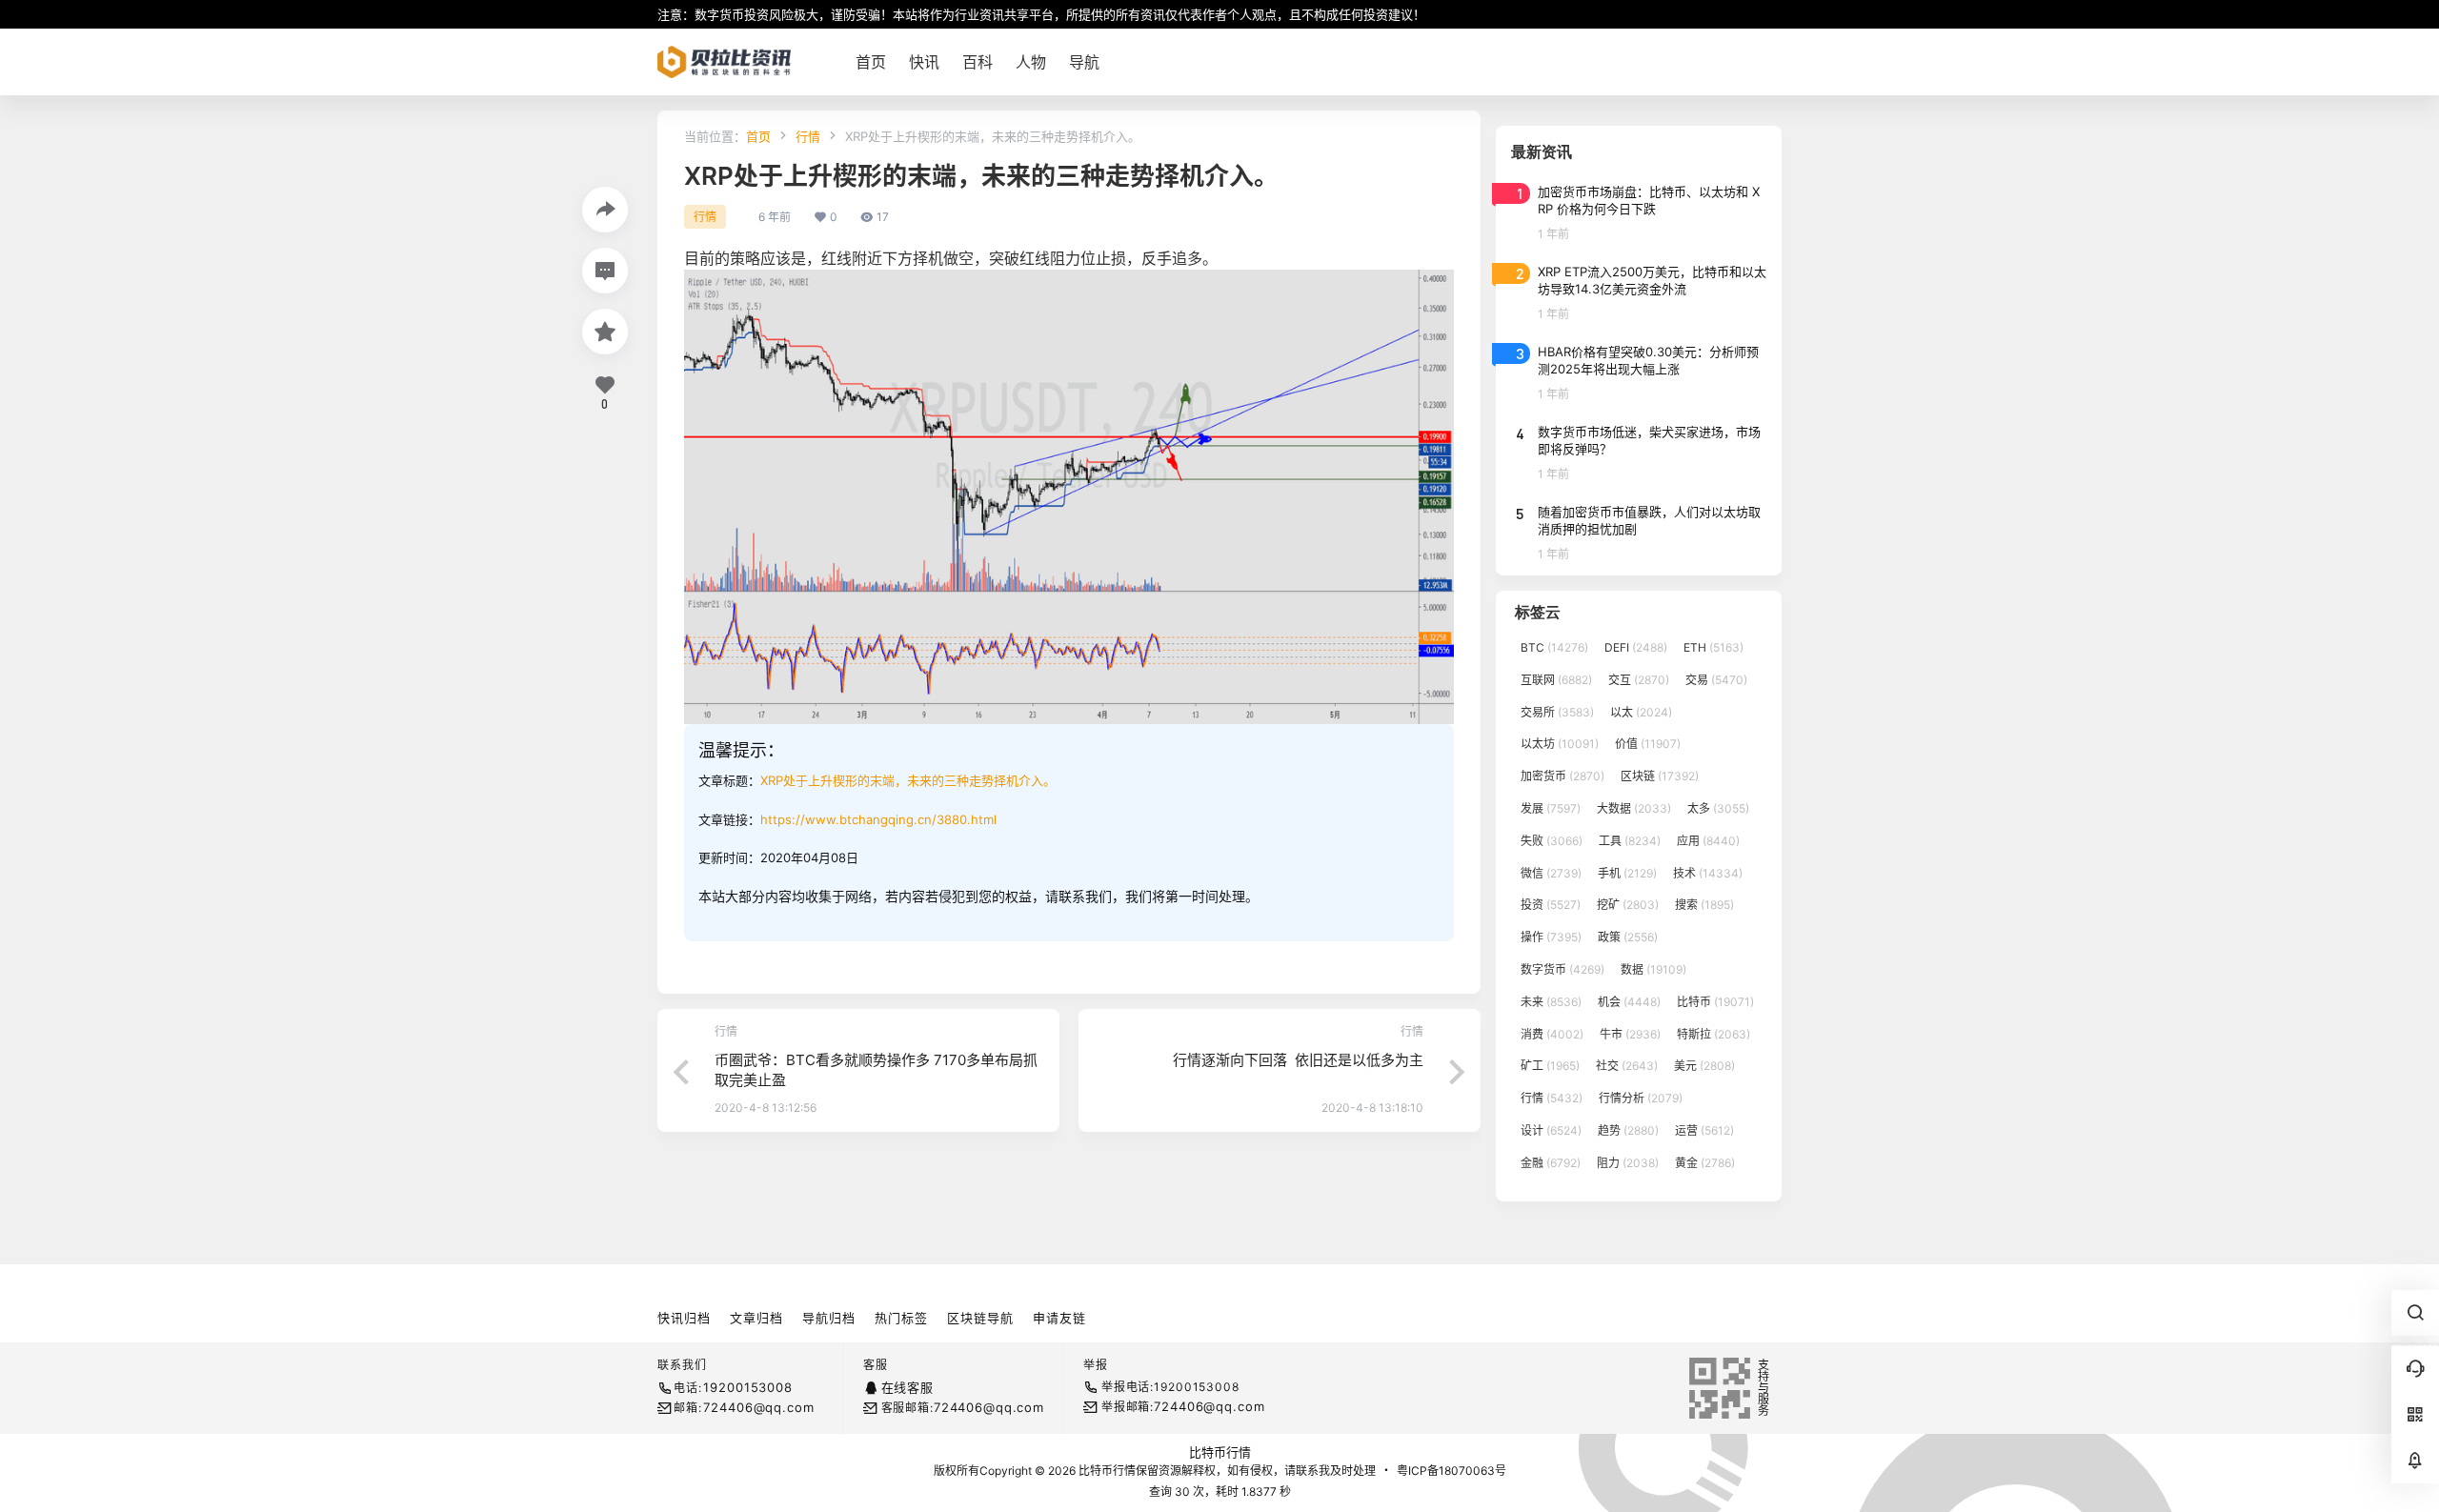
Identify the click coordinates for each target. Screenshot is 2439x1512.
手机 (1627, 873)
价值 (1648, 744)
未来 (1551, 1002)
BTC (1554, 647)
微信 (1551, 873)
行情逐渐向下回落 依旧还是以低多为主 (1298, 1060)
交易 (1716, 680)
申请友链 (1059, 1318)
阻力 (1628, 1163)
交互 (1639, 680)
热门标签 (901, 1318)
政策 (1628, 937)
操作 (1551, 937)
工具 (1630, 841)
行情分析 (1641, 1098)
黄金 (1705, 1163)
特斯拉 (1713, 1034)
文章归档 (756, 1318)
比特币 (1715, 1002)
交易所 (1557, 712)
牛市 (1630, 1034)
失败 (1552, 841)
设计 (1551, 1130)
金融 (1551, 1163)
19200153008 (747, 1387)
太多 (1718, 808)
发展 (1551, 808)
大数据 (1634, 808)
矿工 (1550, 1066)
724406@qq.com (758, 1407)
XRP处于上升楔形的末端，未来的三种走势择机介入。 (908, 780)
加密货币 (1562, 776)
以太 (1641, 712)
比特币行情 (1220, 1452)
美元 (1704, 1066)
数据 (1653, 969)
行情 (808, 136)
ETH (1713, 647)
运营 (1704, 1130)
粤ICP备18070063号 (1451, 1471)
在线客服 (907, 1387)
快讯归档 (684, 1318)
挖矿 (1628, 905)
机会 (1629, 1002)
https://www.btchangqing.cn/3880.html (878, 819)
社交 (1627, 1066)
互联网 (1556, 680)
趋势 (1628, 1130)
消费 (1552, 1034)
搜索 (1704, 905)
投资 (1551, 905)
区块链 (1660, 776)
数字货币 (1562, 969)
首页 (758, 136)
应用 (1708, 841)
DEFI (1636, 647)
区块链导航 (980, 1318)
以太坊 (1560, 744)
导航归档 (829, 1318)
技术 (1708, 873)
